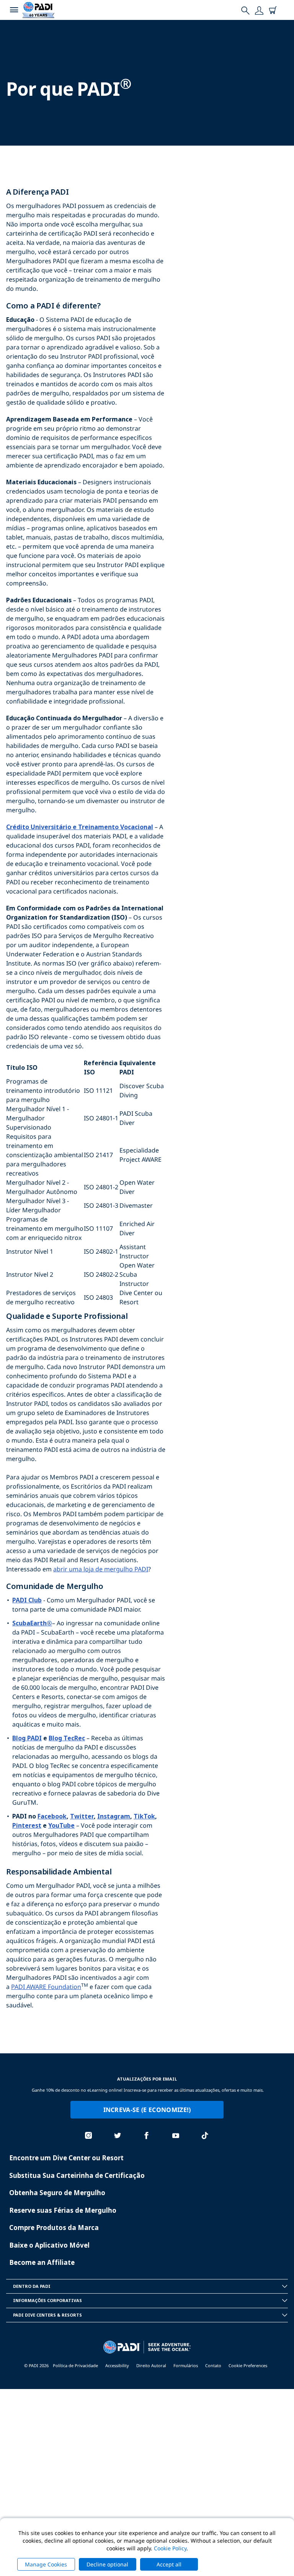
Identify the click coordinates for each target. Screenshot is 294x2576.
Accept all (169, 2564)
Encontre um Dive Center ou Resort (66, 2158)
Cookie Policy (170, 2548)
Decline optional (107, 2564)
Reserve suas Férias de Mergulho (63, 2210)
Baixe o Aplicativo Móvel (49, 2245)
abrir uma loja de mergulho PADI (101, 1569)
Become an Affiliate (42, 2262)
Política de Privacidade (75, 2365)
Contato (213, 2365)
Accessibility (117, 2365)
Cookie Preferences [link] (248, 2365)
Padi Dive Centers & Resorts (47, 2315)
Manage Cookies (46, 2564)
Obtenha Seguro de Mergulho (57, 2193)
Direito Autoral (151, 2365)
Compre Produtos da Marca (54, 2228)
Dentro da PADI (32, 2286)
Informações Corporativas (47, 2300)
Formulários (186, 2365)
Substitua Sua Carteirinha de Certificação (77, 2175)
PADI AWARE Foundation (46, 1987)
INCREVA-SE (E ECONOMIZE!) (147, 2110)
